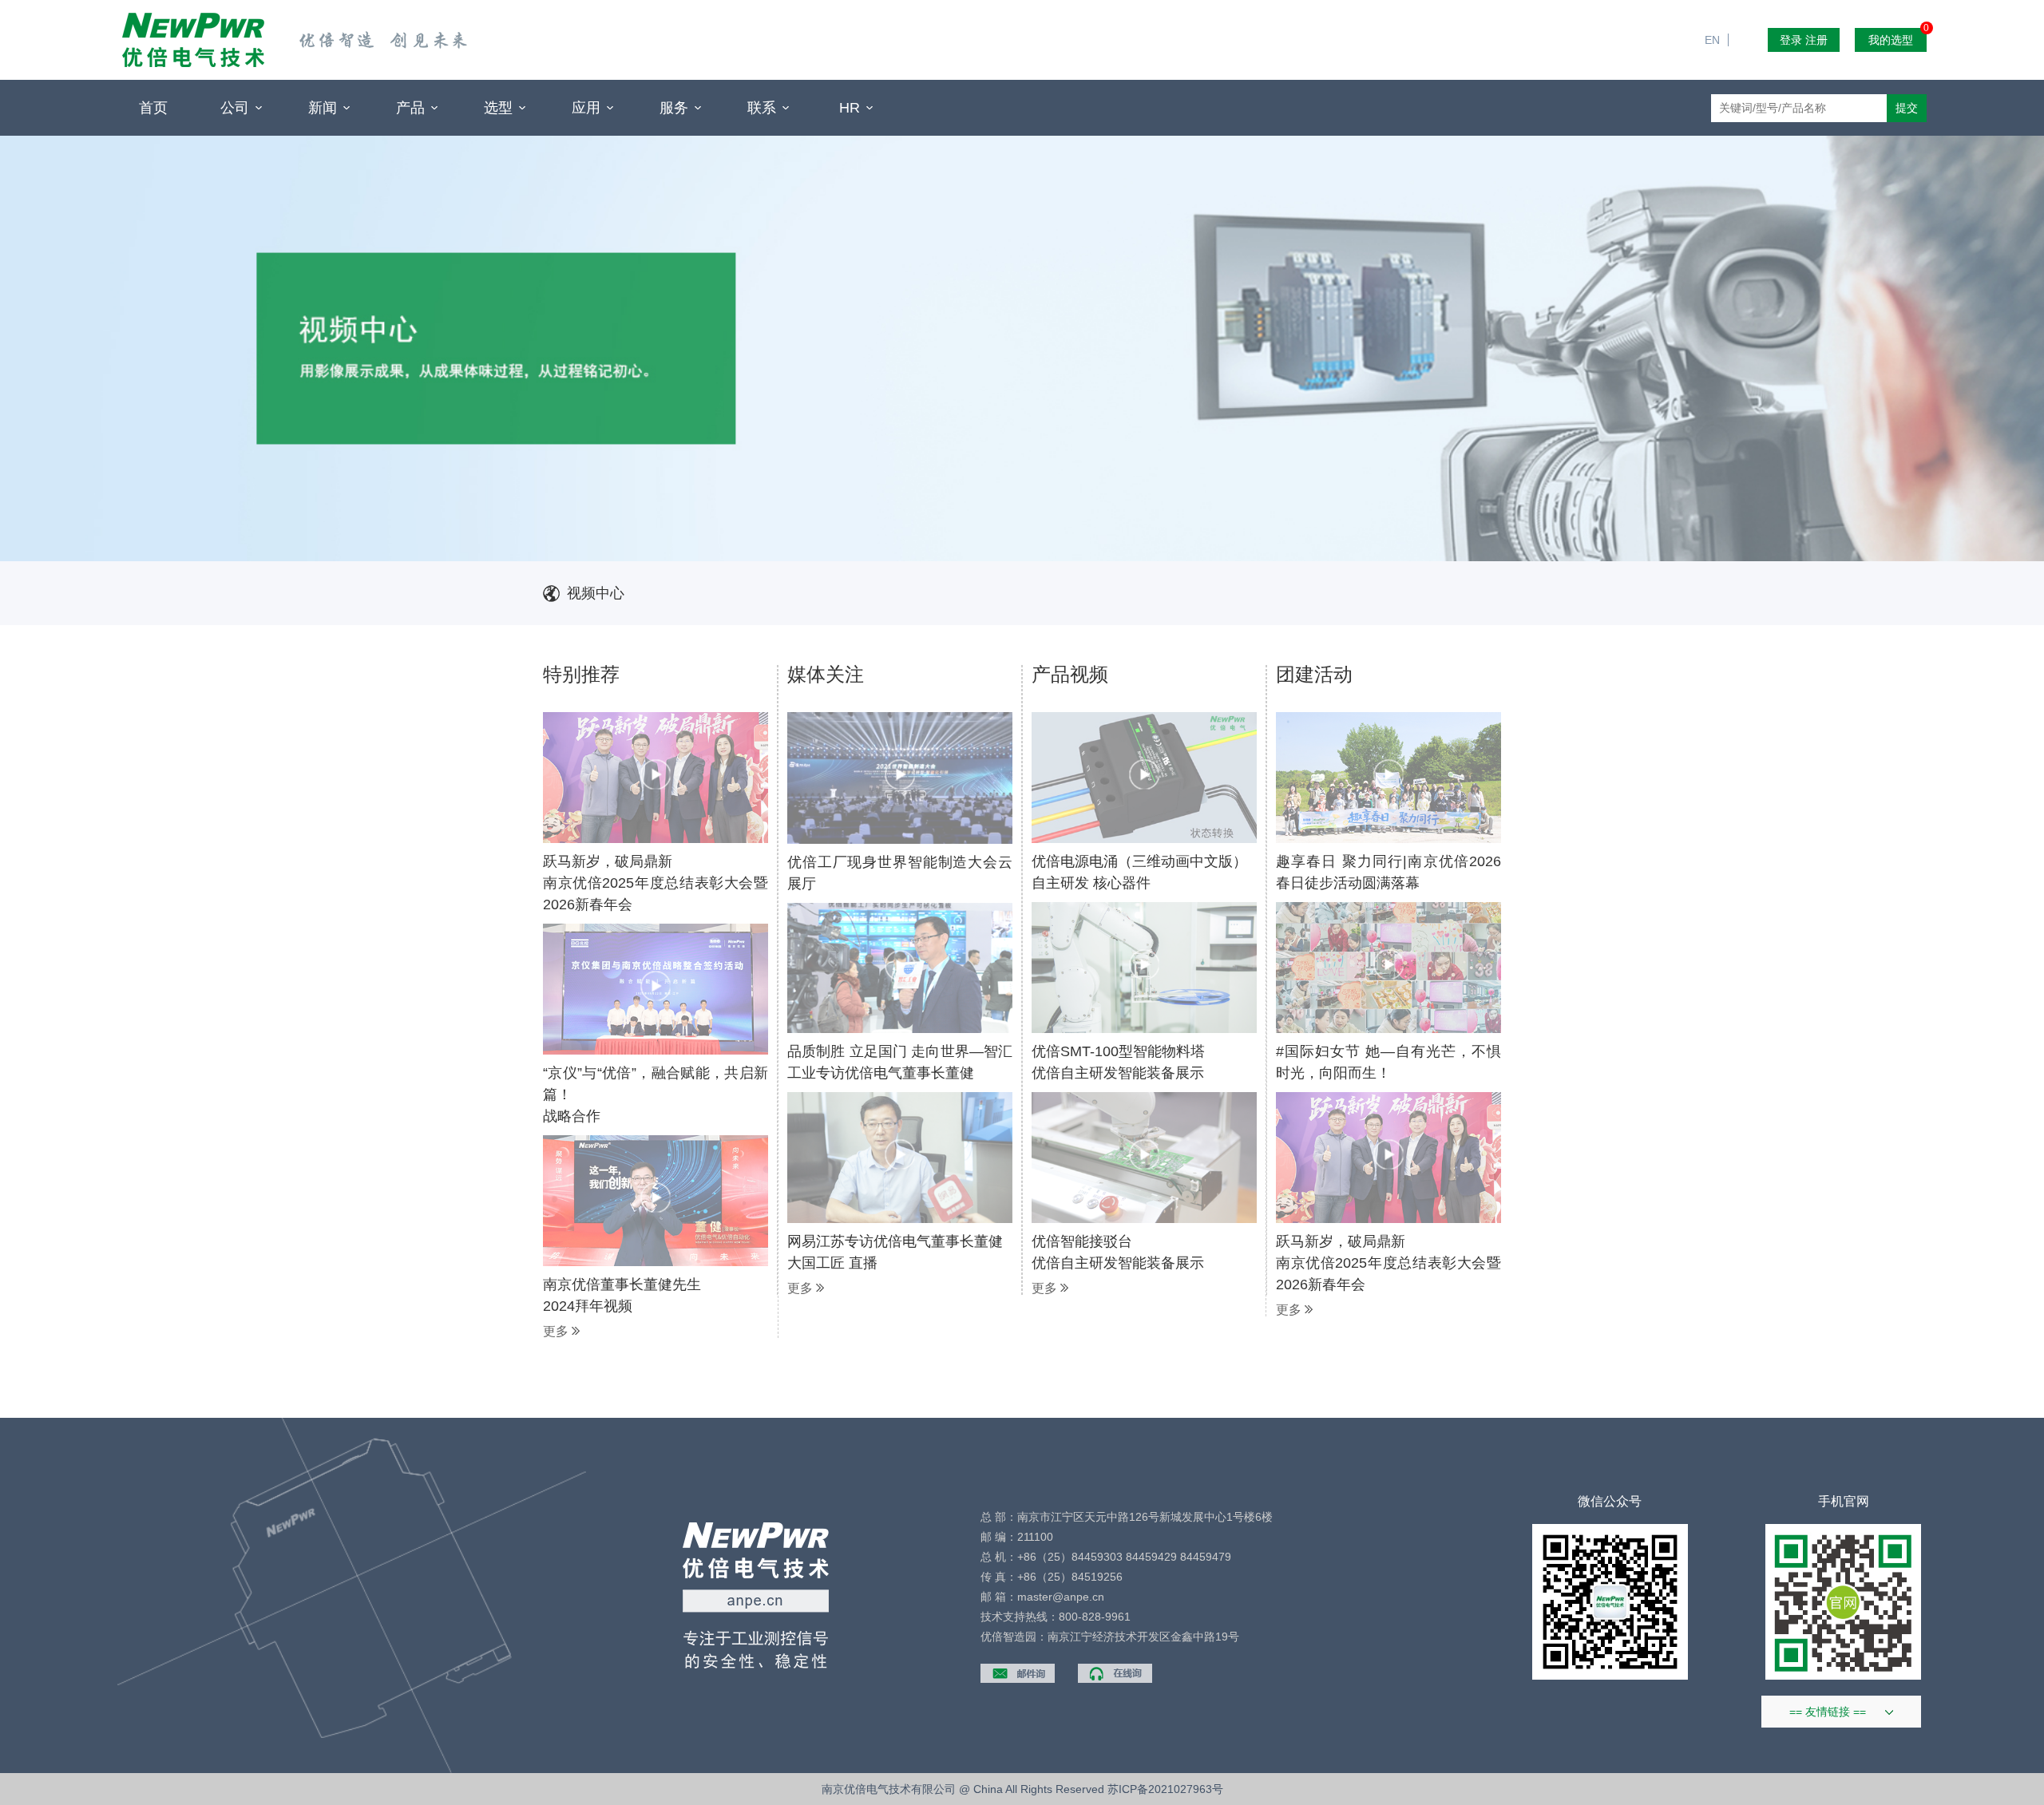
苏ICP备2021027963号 (1165, 1789)
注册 (1816, 40)
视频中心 (596, 593)
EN (1719, 8)
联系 (764, 108)
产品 (412, 108)
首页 (153, 108)
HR (852, 108)
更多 (557, 1332)
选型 (500, 108)
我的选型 (1897, 37)
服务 (676, 108)
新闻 (325, 108)
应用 (588, 108)
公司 (237, 108)
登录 (1791, 40)
